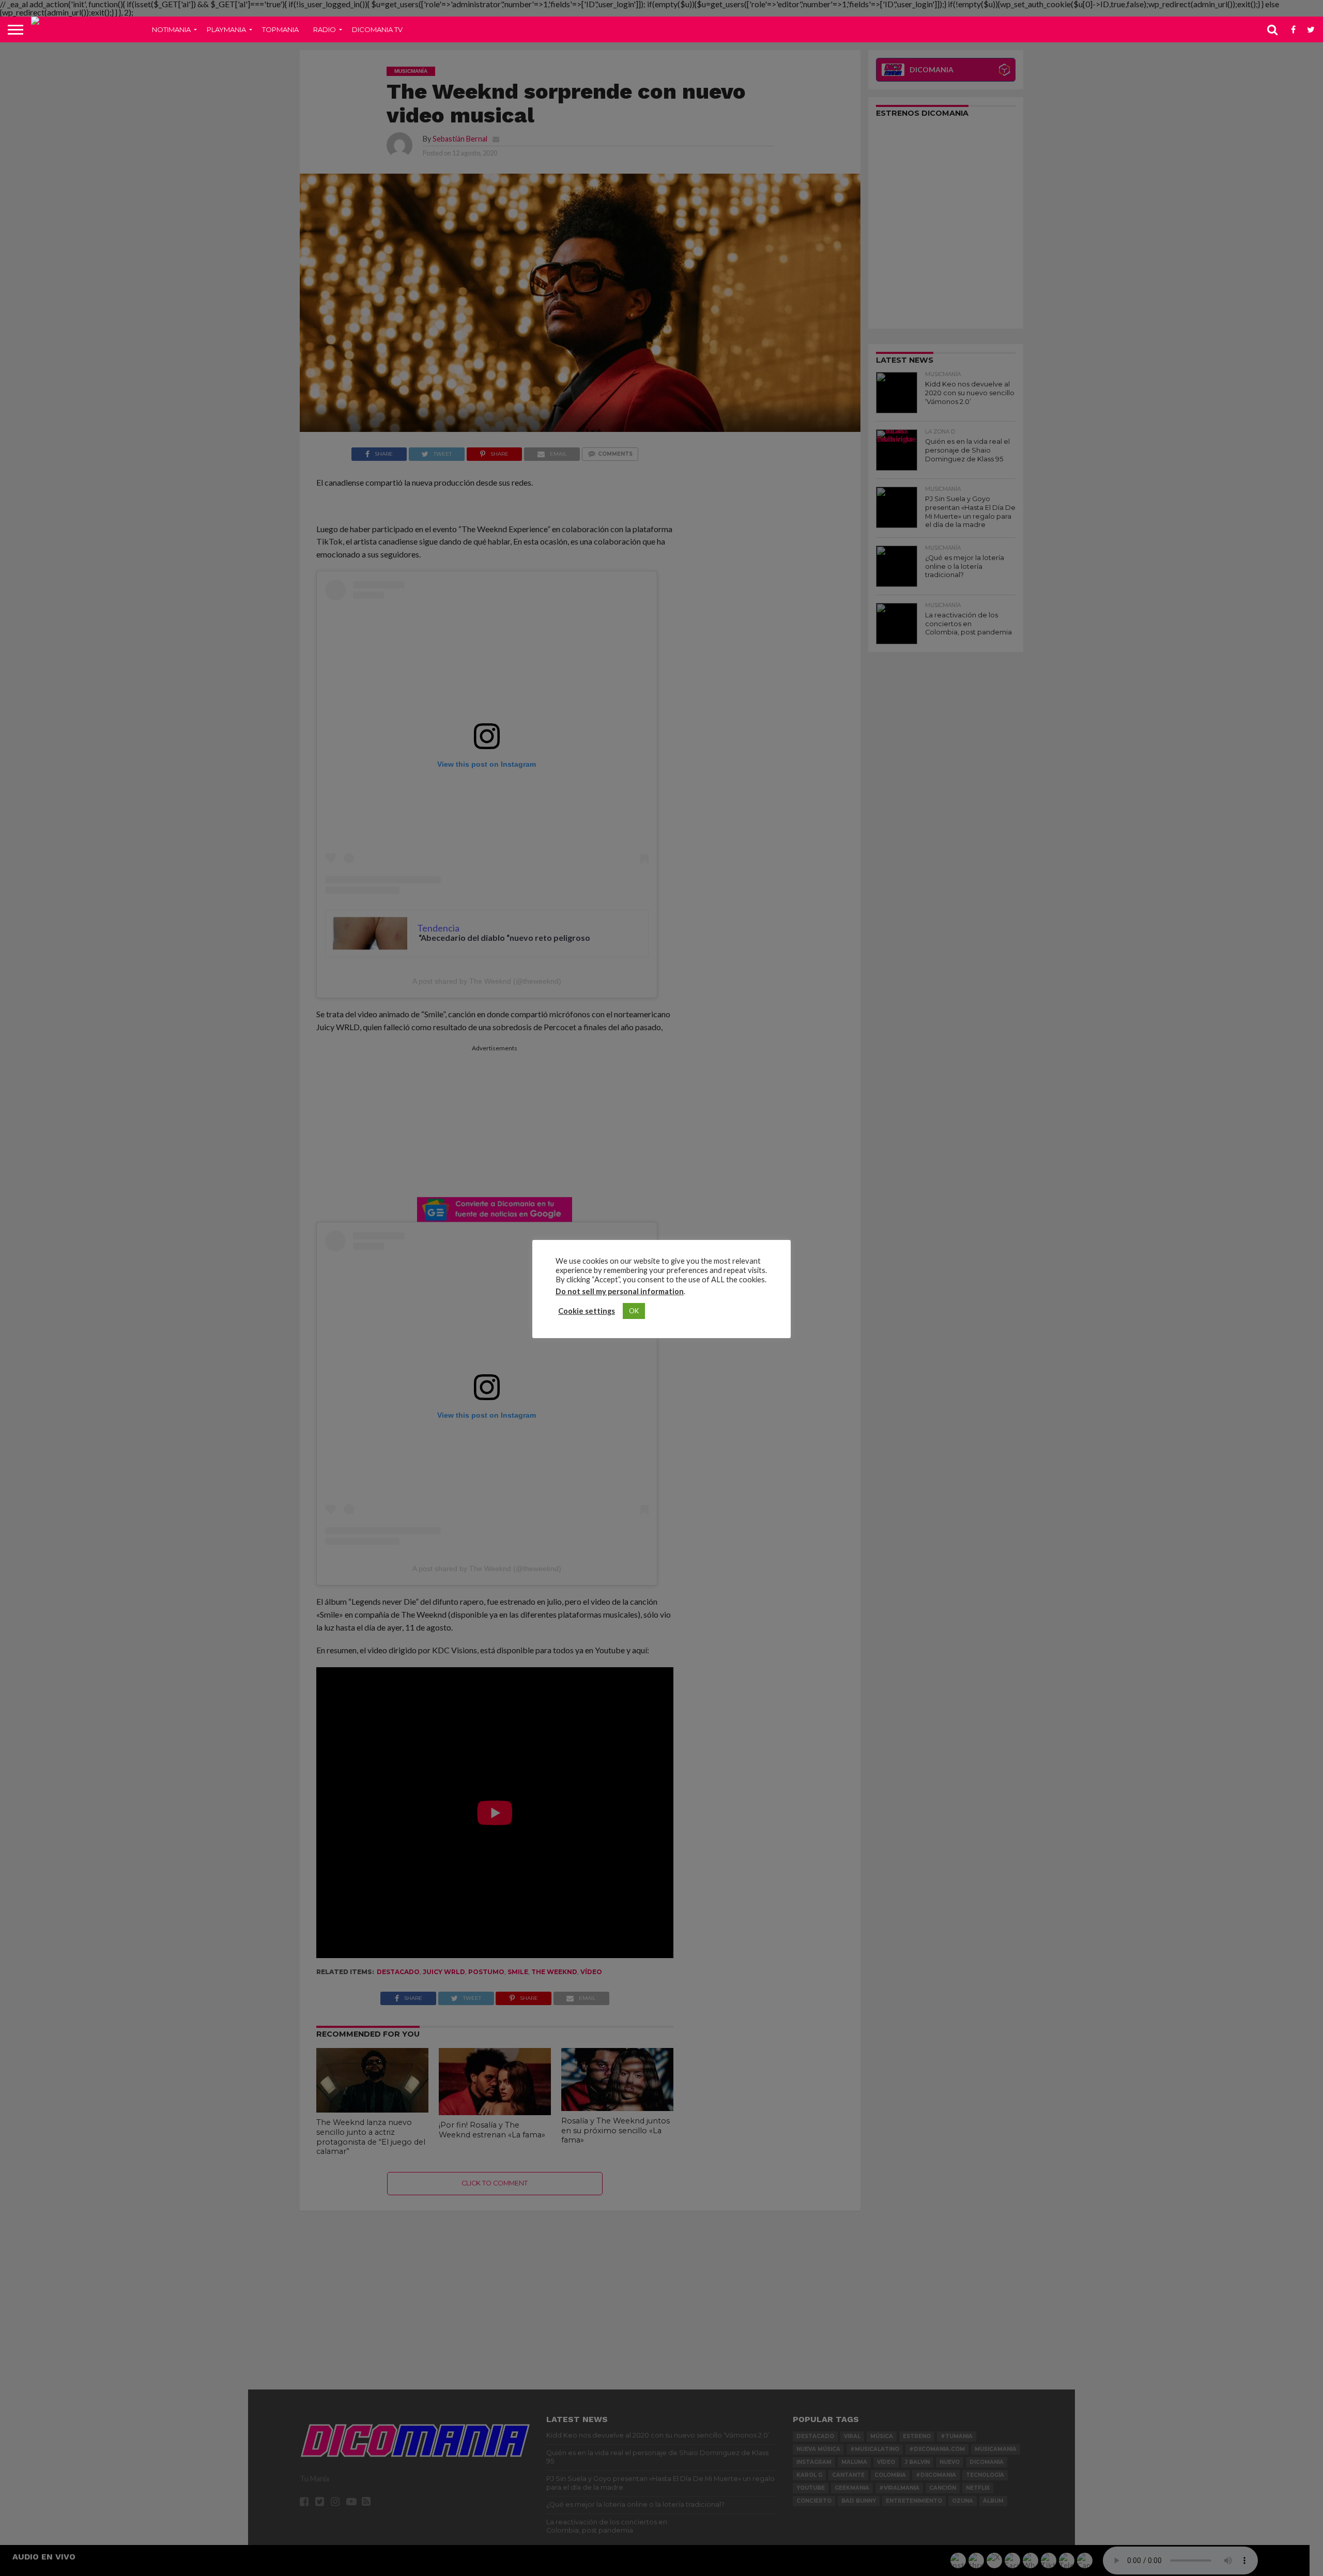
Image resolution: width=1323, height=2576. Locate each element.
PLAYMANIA (226, 29)
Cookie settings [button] (587, 1311)
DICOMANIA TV (377, 29)
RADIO (325, 29)
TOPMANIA (280, 29)
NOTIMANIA (171, 29)
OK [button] (634, 1311)
